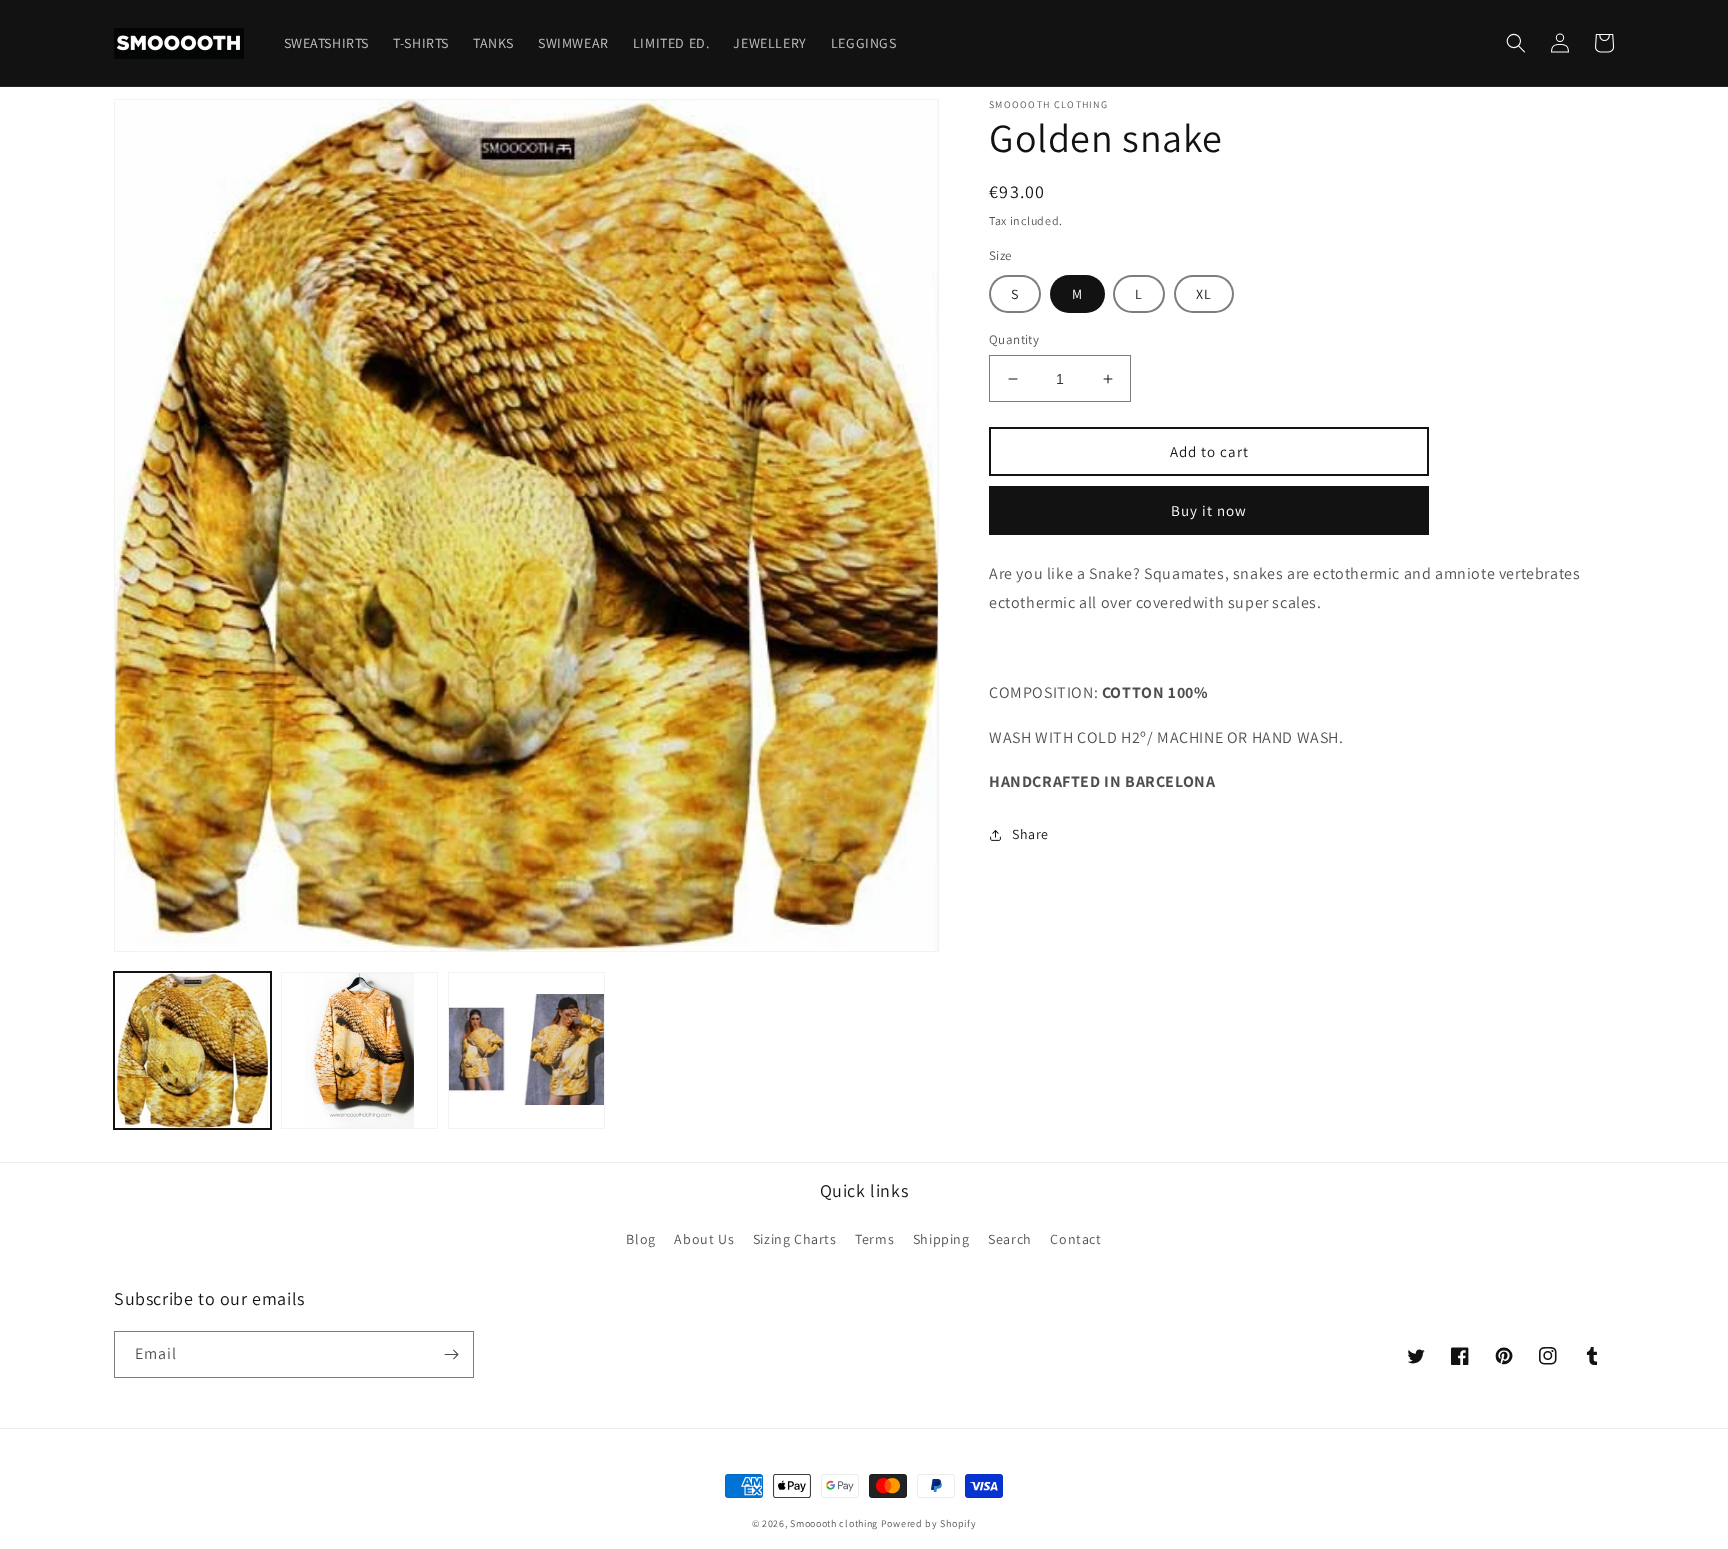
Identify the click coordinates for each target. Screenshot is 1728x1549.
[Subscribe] (451, 1354)
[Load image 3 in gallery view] (526, 1050)
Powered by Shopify (929, 1523)
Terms (874, 1239)
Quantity (1014, 339)
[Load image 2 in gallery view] (359, 1050)
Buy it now (1209, 510)
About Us (704, 1239)
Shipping (941, 1239)
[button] (1516, 43)
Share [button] (1030, 834)
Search (1010, 1239)
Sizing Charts (795, 1239)
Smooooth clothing (834, 1523)
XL (1204, 294)
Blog (640, 1239)
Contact (1075, 1239)
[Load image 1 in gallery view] (192, 1050)
